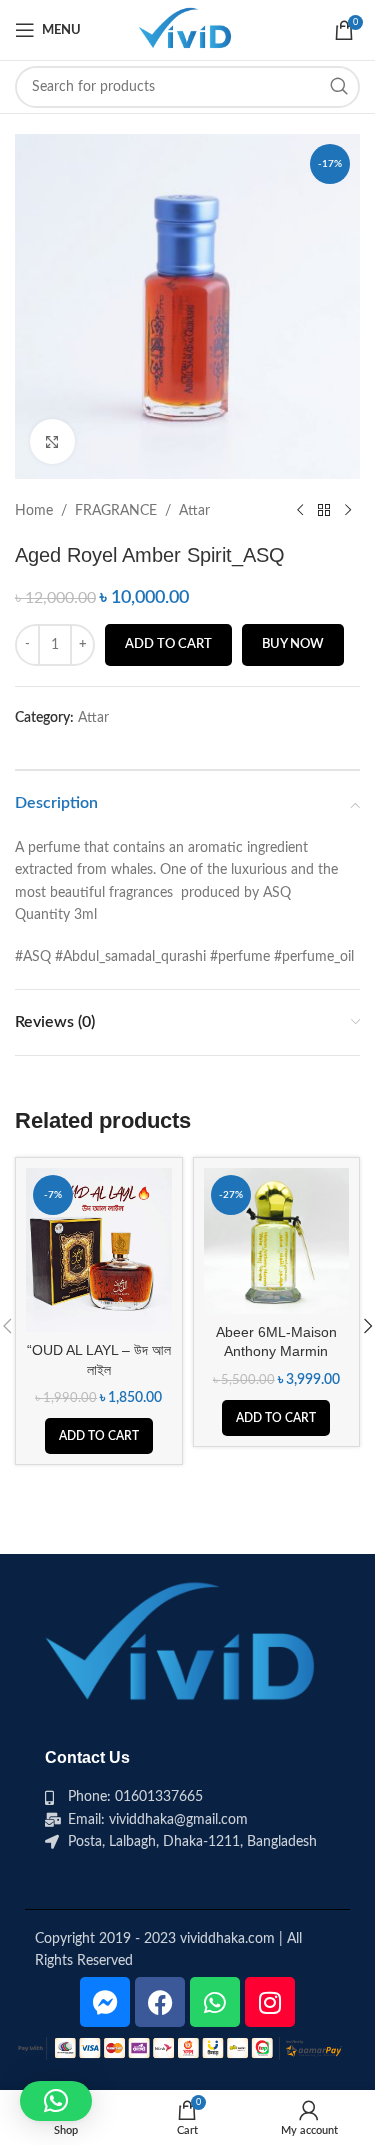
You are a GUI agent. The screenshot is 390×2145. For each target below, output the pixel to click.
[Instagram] (270, 2002)
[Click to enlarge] (52, 441)
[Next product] (348, 511)
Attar (194, 511)
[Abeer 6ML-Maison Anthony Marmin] (277, 1241)
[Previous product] (300, 511)
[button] (99, 1436)
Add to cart (168, 644)
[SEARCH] (339, 87)
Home (34, 511)
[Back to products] (324, 511)
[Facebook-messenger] (105, 2002)
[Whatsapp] (215, 2002)
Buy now (293, 644)
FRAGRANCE (116, 511)
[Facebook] (160, 2002)
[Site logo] (187, 30)
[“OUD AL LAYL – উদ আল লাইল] (99, 1250)
